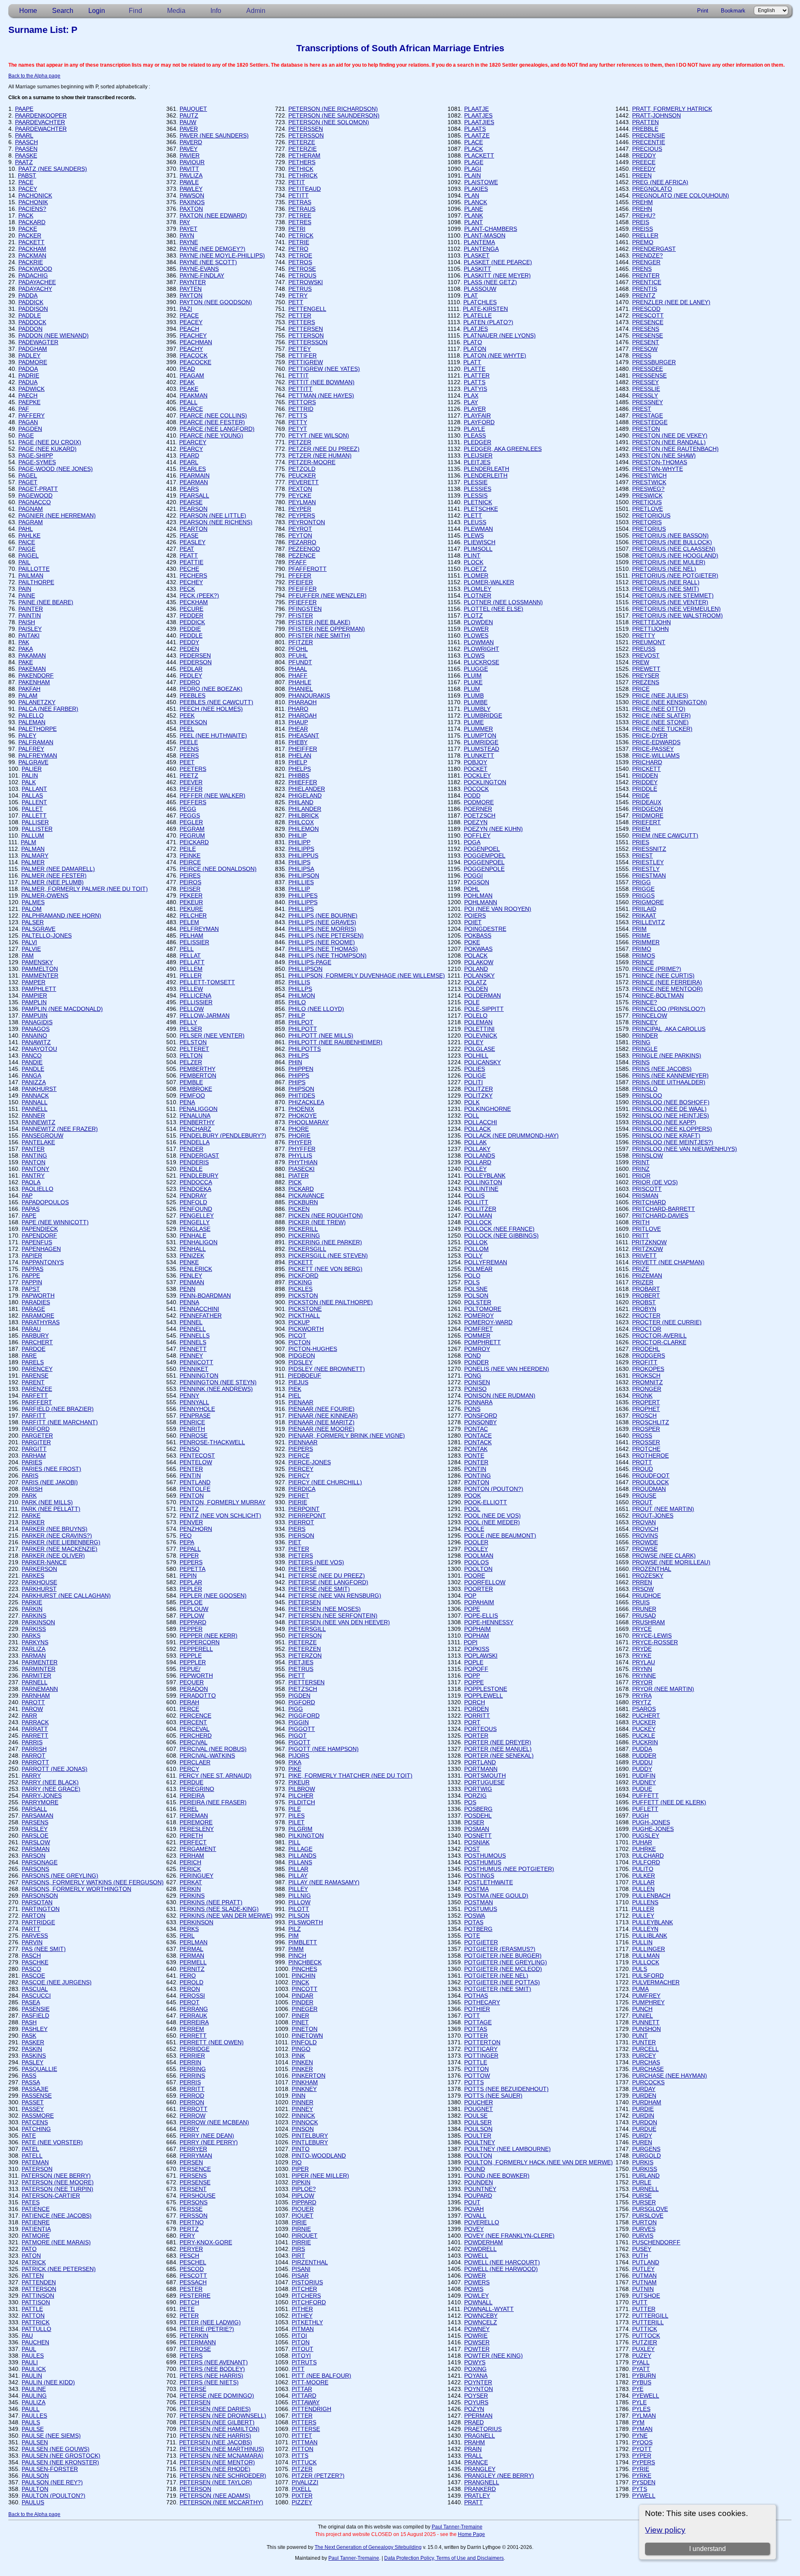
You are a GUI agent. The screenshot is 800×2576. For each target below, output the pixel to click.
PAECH (28, 395)
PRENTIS (645, 289)
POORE (475, 1576)
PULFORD (646, 1862)
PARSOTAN (37, 1902)
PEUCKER (302, 475)
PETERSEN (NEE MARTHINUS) (222, 2449)
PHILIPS (299, 862)
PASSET (33, 2102)
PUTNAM (644, 2282)
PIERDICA (302, 1489)
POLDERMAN (482, 995)
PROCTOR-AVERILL (659, 1336)
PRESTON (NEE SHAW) (664, 455)
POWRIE (476, 2336)
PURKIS (643, 2162)
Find (135, 11)
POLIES (475, 1069)
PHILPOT (301, 1022)
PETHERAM (304, 155)
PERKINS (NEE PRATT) (211, 1902)
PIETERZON (305, 1656)
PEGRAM (192, 829)
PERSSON (194, 2216)
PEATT (189, 555)
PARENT (33, 1382)
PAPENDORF (39, 1235)
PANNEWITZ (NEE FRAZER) (60, 1129)
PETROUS (302, 275)
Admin (256, 11)
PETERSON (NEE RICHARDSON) (333, 109)
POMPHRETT (482, 1342)
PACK (26, 215)
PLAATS (475, 129)
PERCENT (193, 1722)
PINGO (301, 2049)
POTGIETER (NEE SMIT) (498, 1989)
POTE (472, 1936)
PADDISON (33, 309)
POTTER (476, 2036)
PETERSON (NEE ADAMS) (215, 2496)
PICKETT (301, 1262)
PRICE (641, 689)
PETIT (297, 182)
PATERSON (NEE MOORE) (58, 2182)
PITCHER (304, 2289)
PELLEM (191, 969)
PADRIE (29, 375)
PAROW (32, 1709)
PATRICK (34, 2262)
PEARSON (194, 509)
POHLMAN (478, 895)
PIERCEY (301, 1469)
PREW (641, 662)
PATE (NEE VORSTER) (52, 2142)
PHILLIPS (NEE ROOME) (322, 942)
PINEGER (305, 2009)
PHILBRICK (304, 815)
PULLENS (645, 1902)
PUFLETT (645, 1809)
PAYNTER (193, 282)
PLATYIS (475, 389)
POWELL (476, 2256)
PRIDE (641, 795)
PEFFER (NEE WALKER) (212, 795)
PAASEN (26, 149)
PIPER (300, 2169)
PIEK (295, 1389)
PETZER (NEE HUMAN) (320, 455)
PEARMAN (194, 482)
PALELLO (31, 715)
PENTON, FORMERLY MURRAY (222, 1502)
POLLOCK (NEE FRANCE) (499, 1229)
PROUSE (644, 1496)
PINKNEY (304, 2089)
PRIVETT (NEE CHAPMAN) (668, 1262)
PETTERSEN (306, 329)
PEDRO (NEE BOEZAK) (211, 689)
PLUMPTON (480, 735)
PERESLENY (197, 1829)
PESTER (191, 2289)
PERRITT (192, 2089)
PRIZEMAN (647, 1275)
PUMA (640, 1989)
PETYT (298, 429)
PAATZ (24, 162)
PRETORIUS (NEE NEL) (664, 569)
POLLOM (476, 1249)
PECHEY (191, 582)
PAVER (189, 129)
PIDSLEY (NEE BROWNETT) (327, 1369)
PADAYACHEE (37, 282)
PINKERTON (309, 2076)
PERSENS (193, 2176)
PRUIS (641, 1602)
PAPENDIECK (40, 1229)
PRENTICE (647, 282)
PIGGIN (299, 1722)
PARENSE (35, 1376)
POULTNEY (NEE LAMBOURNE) (507, 2149)
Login (97, 11)
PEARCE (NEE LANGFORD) (217, 429)
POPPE (474, 1682)
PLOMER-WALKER (489, 582)
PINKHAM (305, 2082)
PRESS (642, 355)
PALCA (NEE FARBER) (48, 709)
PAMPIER (34, 995)
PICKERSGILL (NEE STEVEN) (328, 1255)
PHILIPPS (301, 849)
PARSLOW (36, 1842)
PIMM (296, 1949)
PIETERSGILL (307, 1629)
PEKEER (191, 895)
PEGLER (191, 822)
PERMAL (191, 1949)
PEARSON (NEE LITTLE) (213, 515)
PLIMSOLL (478, 549)
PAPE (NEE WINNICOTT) (55, 1222)
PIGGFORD (304, 1716)
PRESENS (646, 329)
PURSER (644, 2202)
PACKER (30, 235)
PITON (301, 2342)
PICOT (297, 1336)
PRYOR (642, 1682)
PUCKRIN (645, 1742)
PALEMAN (32, 722)
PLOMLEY (477, 589)
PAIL (24, 562)
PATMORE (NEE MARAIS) (56, 2242)
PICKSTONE (305, 1309)
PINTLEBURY (310, 2142)
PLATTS (475, 382)
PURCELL (645, 2049)
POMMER (477, 1336)
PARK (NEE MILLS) (47, 1502)
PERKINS (192, 1896)
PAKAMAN (32, 655)
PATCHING (36, 2129)
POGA (472, 842)
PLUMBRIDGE (483, 715)
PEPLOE (191, 1602)
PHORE (299, 1129)
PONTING (477, 1476)
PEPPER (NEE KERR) (209, 1636)
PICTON (299, 1342)
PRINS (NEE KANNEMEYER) (670, 1075)
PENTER (191, 1469)
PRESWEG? (648, 489)
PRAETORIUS (483, 2429)
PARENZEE (37, 1389)
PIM (294, 1936)
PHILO (297, 1002)
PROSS (642, 1436)
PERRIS (190, 2082)
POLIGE (475, 1075)
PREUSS (644, 649)
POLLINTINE (481, 1189)
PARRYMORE (40, 1802)
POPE (472, 1609)
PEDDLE (191, 635)
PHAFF (298, 675)
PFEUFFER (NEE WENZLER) (327, 595)
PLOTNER (477, 595)
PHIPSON (301, 1089)
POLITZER (479, 1089)
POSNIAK (477, 1842)
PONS (472, 1409)
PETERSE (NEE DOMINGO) (217, 2396)
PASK (29, 2036)
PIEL (295, 1396)
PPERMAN (478, 2416)
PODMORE (479, 802)
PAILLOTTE (34, 569)
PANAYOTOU (39, 1049)
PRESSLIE (646, 389)
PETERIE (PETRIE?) (207, 2329)
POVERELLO (482, 2222)
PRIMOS (644, 955)
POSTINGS (479, 1876)
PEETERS (193, 769)
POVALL (475, 2216)
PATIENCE (36, 2209)
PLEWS (474, 535)
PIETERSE (302, 1569)
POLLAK (475, 1142)
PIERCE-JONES (310, 1462)
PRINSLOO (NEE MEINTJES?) (673, 1142)
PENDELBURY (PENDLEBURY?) (223, 1135)
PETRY (298, 295)
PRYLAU (644, 1662)
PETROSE (302, 269)
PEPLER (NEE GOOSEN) (213, 1596)
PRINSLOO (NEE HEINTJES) (671, 1115)
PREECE (644, 162)
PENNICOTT (196, 1362)
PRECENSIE (649, 135)
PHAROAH (302, 715)
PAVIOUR (192, 162)
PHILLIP (299, 889)
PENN (187, 1289)
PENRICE (192, 1422)
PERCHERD (196, 1736)
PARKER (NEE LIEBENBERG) (61, 1542)
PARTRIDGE (38, 1922)
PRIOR (641, 1175)
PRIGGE (643, 889)
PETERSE (193, 2389)
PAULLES (34, 2416)
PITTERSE (306, 2429)
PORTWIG (478, 1789)
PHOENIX (301, 1109)
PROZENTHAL (652, 1569)
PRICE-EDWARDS (656, 742)
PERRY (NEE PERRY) (209, 2142)
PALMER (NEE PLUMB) (52, 882)
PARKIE (32, 1602)
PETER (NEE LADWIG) (210, 2322)
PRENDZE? (647, 255)
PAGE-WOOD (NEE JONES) (56, 469)
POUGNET (479, 2109)
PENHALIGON (199, 1242)
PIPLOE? (304, 2189)
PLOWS (474, 655)
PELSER (191, 1029)
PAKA (26, 649)
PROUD (642, 1469)
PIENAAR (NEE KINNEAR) (323, 1416)
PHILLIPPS (303, 902)
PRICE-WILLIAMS (656, 755)
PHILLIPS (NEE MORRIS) (322, 929)
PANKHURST (39, 1089)
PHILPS (299, 1055)
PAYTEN (191, 289)
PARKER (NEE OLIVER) (53, 1556)
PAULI (30, 2362)
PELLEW (191, 989)
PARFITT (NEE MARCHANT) (60, 1422)
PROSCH (644, 1416)
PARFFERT (37, 1402)
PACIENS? (32, 209)
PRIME (641, 935)
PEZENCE (302, 555)
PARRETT (35, 1736)
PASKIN (32, 2049)
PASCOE (33, 1976)
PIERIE (298, 1502)
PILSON (299, 1916)
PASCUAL (35, 1989)
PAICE (27, 542)
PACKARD (32, 222)
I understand (707, 2549)
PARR (29, 1716)
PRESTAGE (647, 415)
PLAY (471, 402)
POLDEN (476, 989)
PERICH (190, 1862)
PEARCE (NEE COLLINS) (213, 415)
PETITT (299, 195)
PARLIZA (34, 1649)
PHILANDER (305, 809)
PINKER (302, 2069)
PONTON (477, 1482)
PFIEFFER (302, 602)
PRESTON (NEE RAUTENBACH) (675, 449)
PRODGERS (649, 1356)
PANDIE (32, 1062)
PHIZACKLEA (306, 1102)
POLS (472, 1282)
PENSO (190, 1449)
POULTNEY (480, 2142)
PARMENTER (40, 1662)
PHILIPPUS (303, 855)
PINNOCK (305, 2122)
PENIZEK (192, 1255)
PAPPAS (32, 1269)
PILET (296, 1822)
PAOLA (31, 1182)
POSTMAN (479, 1902)
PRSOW (643, 1589)
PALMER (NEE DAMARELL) (58, 869)
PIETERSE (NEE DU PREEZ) (327, 1576)
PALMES (33, 902)
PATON (31, 2256)
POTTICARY (481, 2049)
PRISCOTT (647, 1189)
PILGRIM (300, 1829)
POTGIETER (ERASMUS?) (500, 1949)
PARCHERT (37, 1342)
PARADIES (36, 1302)
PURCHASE (648, 2069)
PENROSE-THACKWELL (212, 1442)
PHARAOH (302, 702)
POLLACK (477, 1129)
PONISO (475, 1389)
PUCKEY (644, 1729)
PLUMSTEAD (481, 749)
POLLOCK (478, 1222)
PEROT (190, 2002)
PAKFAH (29, 689)
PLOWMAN (479, 642)
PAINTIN (30, 615)
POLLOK (476, 1242)
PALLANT (34, 789)
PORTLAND (480, 1762)
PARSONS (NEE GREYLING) (60, 1876)
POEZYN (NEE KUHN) (493, 829)
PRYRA (642, 1696)
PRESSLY (645, 395)
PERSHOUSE (197, 2196)
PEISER (190, 889)
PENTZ (189, 1509)
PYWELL (644, 2496)
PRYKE (642, 1656)
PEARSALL (194, 495)
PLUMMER (478, 729)
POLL (472, 1115)
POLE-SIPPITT (484, 1009)
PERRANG (194, 2009)
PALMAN (33, 849)
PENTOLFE (195, 1489)
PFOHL (298, 649)
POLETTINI (479, 1029)
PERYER (191, 2249)
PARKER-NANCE (44, 1562)
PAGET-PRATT (38, 489)
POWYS (475, 2362)
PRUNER (644, 1609)
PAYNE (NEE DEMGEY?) (212, 249)
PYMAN (642, 2429)
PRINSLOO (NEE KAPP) (664, 1122)
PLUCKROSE (481, 662)
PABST (27, 175)
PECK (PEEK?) (199, 595)
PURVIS (643, 2236)
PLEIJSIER (478, 455)
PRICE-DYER (650, 735)
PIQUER (303, 2209)
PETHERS (302, 162)
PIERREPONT (307, 1516)
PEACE (189, 315)
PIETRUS (301, 1669)
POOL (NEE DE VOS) (492, 1516)
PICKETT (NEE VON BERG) (325, 1269)
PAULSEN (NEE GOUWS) (56, 2449)
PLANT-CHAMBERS (491, 229)
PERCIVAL (194, 1742)
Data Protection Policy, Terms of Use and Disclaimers (444, 2558)
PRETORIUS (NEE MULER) (669, 562)
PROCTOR (647, 1329)
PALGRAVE (33, 762)
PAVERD (191, 142)
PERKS (189, 1929)
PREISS (642, 229)
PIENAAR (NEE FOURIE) (321, 1409)
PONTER (476, 1462)
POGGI (473, 875)
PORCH (475, 1702)
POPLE (474, 1662)
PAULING (34, 2396)
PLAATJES (478, 115)
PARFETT (35, 1396)
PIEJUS (298, 1382)
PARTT (31, 1929)
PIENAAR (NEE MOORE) (321, 1429)
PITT (298, 2369)
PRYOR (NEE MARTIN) (663, 1689)
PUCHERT (646, 1716)
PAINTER (31, 609)
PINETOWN (307, 2036)
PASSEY (33, 2109)
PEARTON (194, 529)
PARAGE (33, 1309)
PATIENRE (36, 2222)
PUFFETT (645, 1796)
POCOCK (476, 789)
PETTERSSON (308, 342)
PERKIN (190, 1889)
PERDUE (191, 1782)
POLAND (476, 969)
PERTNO (192, 2222)
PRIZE (641, 1269)
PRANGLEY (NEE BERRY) (499, 2476)
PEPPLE (191, 1656)
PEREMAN (194, 1816)
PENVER (191, 1522)
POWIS (474, 2289)
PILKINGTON (306, 1836)
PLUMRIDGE (481, 742)
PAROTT (33, 1702)
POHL (472, 889)
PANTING (34, 1155)
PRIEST (642, 855)
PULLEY (643, 1916)
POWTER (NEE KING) (494, 2356)
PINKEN (302, 2062)
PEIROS (190, 882)
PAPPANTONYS (43, 1262)
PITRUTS (304, 2362)
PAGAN (28, 422)
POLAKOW (479, 962)
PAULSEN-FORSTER (50, 2469)
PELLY (188, 1022)
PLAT (471, 295)
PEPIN (188, 1576)
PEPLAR (191, 1582)
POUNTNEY (480, 2189)
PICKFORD (303, 1275)
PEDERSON (196, 662)
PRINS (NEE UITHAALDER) (669, 1082)
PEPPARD (193, 1622)
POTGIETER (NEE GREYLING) (506, 1962)
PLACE (474, 142)
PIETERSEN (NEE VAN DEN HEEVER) (339, 1622)
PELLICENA (195, 995)
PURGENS (646, 2149)
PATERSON (37, 2169)
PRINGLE (645, 1049)
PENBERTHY (197, 1122)
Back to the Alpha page (34, 76)
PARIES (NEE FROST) (51, 1469)
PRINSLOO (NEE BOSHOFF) (671, 1102)
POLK (472, 1102)
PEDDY (189, 642)
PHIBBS (299, 775)
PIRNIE (301, 2229)
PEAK (187, 382)
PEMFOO (192, 1095)
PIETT (297, 1676)
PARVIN (32, 1942)
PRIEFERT (646, 822)
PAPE (29, 1215)
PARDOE (34, 1349)
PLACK (474, 149)
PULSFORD (648, 1976)
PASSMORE (38, 2116)
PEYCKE (300, 495)
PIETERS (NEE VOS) (316, 1562)
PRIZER (643, 1282)
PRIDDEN (645, 775)
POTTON (476, 2069)
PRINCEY (645, 1022)
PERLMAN (194, 1942)
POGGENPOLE (484, 869)
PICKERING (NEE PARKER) (325, 1242)
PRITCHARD (649, 1202)
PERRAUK (193, 2016)
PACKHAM (32, 249)
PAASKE (26, 155)
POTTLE (476, 2062)
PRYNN (642, 1669)
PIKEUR (299, 1782)
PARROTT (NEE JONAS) (55, 1769)
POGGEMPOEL (485, 855)
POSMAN (477, 1829)
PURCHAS (646, 2062)
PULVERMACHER (656, 1982)
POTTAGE (478, 2022)
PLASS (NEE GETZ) (490, 282)
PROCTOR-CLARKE (659, 1342)
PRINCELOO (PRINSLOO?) (669, 1009)
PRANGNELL (482, 2482)
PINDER (302, 2002)
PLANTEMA (479, 242)
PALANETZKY (37, 702)
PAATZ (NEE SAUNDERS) (53, 169)
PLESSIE (476, 482)
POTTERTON (482, 2042)
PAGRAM (31, 522)
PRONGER (647, 1389)
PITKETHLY (307, 2322)
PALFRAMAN (36, 742)
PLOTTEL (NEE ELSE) (494, 609)
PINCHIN (304, 1976)
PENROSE (194, 1436)
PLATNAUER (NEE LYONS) (500, 335)
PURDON (645, 2122)
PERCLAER (195, 1762)
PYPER (642, 2456)
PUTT (640, 2302)
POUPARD (478, 2196)
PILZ (295, 1929)
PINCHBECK (305, 1962)
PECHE (189, 569)
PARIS (30, 1476)
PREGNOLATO (652, 189)
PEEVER (191, 782)
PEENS (189, 749)
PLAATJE (476, 109)
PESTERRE (195, 2296)
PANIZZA (34, 1082)
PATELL (32, 2156)
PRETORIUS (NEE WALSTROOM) (677, 615)
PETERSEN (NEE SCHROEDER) (223, 2476)
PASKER (33, 2042)
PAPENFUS (37, 1242)
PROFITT (645, 1362)
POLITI (474, 1082)
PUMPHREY (648, 2002)
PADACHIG (33, 275)
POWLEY (476, 2296)
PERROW (192, 2116)
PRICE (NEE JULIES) (660, 695)
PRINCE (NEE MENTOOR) (667, 989)
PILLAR (298, 1869)
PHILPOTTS (305, 1049)
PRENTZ (644, 295)
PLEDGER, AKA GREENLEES (503, 449)
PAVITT (189, 169)
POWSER (477, 2342)
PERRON (192, 2102)
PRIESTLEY (648, 862)
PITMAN (303, 2329)
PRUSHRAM (649, 1622)
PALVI (29, 942)
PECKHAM (194, 602)
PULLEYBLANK (652, 1922)
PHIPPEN (301, 1069)
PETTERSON (306, 335)
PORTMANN (481, 1769)
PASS (29, 2076)
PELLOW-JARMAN (205, 1015)
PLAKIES (476, 189)
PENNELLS (195, 1336)
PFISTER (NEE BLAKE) (319, 622)
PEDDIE (190, 629)
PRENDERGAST (654, 249)
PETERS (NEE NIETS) (209, 2382)
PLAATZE (477, 135)
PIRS (298, 2249)
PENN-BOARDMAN (205, 1296)
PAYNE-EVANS (199, 269)
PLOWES (476, 635)
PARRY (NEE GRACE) (51, 1789)
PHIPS (297, 1082)
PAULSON (35, 2476)
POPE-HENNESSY (489, 1622)
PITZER (302, 2469)
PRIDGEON (647, 809)
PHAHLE (300, 682)
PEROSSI (192, 1996)
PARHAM (34, 1456)
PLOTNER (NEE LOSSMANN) (503, 602)
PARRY (31, 1776)
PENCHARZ (195, 1129)
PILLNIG (300, 1896)
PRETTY (644, 635)
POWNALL (478, 2302)
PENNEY (191, 1356)
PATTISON (36, 2302)
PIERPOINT (304, 1509)
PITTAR (302, 2389)
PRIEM (641, 829)
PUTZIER (645, 2342)
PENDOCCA (196, 1182)
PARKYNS (35, 1642)
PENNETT (193, 1349)
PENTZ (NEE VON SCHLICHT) (220, 1516)
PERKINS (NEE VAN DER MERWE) (226, 1916)
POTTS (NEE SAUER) (493, 2096)
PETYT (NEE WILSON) (319, 435)
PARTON (34, 1916)
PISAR (300, 2276)
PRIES (641, 842)
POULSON (478, 2129)
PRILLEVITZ (649, 922)
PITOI (299, 2336)
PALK (29, 782)
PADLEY (29, 355)
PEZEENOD (304, 549)
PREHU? (644, 215)
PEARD (189, 455)
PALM (29, 842)
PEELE (189, 742)
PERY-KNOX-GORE (206, 2242)
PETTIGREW (306, 362)
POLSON (476, 1296)
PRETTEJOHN (651, 622)
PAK (24, 642)
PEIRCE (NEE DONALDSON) (218, 869)
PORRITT (477, 1716)
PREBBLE (645, 129)
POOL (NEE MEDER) (492, 1522)
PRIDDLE (645, 789)
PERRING (193, 2069)
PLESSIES (477, 489)
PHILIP (297, 835)
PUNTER (644, 2042)
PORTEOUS (480, 1729)
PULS (640, 1969)
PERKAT (191, 1882)
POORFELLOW (485, 1582)
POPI (471, 1642)
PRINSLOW (647, 1155)
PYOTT (642, 2449)
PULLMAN (646, 1956)
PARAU (31, 1329)
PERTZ (189, 2229)
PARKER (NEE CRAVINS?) (57, 1536)
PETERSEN (195, 2402)
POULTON (478, 2156)
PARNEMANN (40, 1689)
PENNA (189, 1302)
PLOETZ (475, 569)
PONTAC (476, 1429)
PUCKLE (644, 1736)
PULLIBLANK (650, 1936)
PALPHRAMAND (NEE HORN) (61, 915)
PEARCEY (193, 442)
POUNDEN (479, 2182)
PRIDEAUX (647, 802)
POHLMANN (481, 902)
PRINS (641, 1062)
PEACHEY (193, 335)
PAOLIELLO (37, 1189)
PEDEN (189, 649)
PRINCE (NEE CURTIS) (663, 975)
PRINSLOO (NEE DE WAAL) (669, 1109)
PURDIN (643, 2116)
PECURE (191, 609)
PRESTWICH (649, 475)
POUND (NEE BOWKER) (497, 2176)
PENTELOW (196, 1462)
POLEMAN (478, 1022)
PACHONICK (35, 195)
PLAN (472, 195)
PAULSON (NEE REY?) (52, 2482)
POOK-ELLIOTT (486, 1502)
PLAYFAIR (477, 415)
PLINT (472, 555)
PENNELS (193, 1342)
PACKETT (31, 242)
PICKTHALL (304, 1316)
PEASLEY (192, 542)
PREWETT (646, 669)
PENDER (191, 1149)
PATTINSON (38, 2296)
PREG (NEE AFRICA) (660, 182)
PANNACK (35, 1095)
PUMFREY (646, 1996)
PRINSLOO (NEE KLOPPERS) (672, 1129)
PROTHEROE (650, 1456)
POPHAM (477, 1636)
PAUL (29, 2349)
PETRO (298, 249)
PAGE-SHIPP (36, 455)
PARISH (32, 1489)
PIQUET (302, 2216)
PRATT (474, 2502)
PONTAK (476, 1449)
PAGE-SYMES (37, 462)
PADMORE (33, 362)
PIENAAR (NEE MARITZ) (321, 1422)
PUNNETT (646, 2022)
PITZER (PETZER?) (318, 2476)
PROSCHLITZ (651, 1422)
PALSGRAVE (39, 929)
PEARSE (191, 502)
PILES (296, 1816)
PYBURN (644, 2376)
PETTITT (300, 389)
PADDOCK (32, 322)
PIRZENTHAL (310, 2262)
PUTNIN (643, 2289)
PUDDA (642, 1749)
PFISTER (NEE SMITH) (319, 635)
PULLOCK (646, 1962)
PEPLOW (192, 1616)
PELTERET (194, 1049)
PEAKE (189, 389)
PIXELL (301, 2489)
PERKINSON (196, 1922)
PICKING (300, 1282)
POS (470, 1802)
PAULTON (35, 2489)
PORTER (476, 1736)
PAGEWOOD (35, 495)
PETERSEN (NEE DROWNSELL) (223, 2416)
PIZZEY (302, 2502)
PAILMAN (31, 575)
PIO (297, 2162)
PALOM (32, 909)
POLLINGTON (483, 1182)
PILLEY (298, 1889)
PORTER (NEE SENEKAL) (499, 1756)
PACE (26, 182)
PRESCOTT (648, 315)
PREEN (642, 175)
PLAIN (472, 175)
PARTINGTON (41, 1909)
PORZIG (475, 1796)
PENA (187, 1102)
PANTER (33, 1149)
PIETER (299, 1549)
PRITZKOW (647, 1249)
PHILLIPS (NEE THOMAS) (323, 949)
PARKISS (34, 1629)
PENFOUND (196, 1209)
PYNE (640, 2436)
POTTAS (476, 2029)
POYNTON (479, 2389)
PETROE (300, 255)
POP (470, 1596)
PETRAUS (302, 209)
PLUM (472, 689)
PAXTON (191, 209)
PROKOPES (648, 1369)
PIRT (298, 2256)
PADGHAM (33, 349)
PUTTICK (645, 2329)
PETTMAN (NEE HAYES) (321, 395)
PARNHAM (36, 1696)
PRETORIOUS (651, 515)
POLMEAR (478, 1269)
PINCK (300, 1982)
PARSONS (35, 1869)
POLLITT (476, 1202)
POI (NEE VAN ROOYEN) (498, 909)
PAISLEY (30, 629)
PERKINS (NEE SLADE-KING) (219, 1909)
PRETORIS (647, 522)
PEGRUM (192, 835)
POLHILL (476, 1055)
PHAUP (298, 722)
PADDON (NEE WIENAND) (54, 335)
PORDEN (476, 1709)
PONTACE (478, 1436)
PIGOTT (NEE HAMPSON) (324, 1749)
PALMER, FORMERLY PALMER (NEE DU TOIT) (85, 889)
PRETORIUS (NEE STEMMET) (673, 595)
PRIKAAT (644, 915)
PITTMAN (305, 2442)
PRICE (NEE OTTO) (659, 709)
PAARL (24, 135)
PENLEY (191, 1275)
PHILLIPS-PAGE (310, 962)
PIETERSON (305, 1636)
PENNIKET (194, 1369)
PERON (190, 1989)
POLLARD (478, 1162)
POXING (475, 2369)
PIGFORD (302, 1702)
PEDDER (191, 615)
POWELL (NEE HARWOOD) (501, 2269)
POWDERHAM (484, 2242)
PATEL (30, 2149)
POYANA (476, 2376)
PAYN (187, 235)
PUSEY (642, 2249)
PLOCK (474, 562)
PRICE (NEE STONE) (660, 722)
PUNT (640, 2036)
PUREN (642, 2142)
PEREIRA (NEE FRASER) (213, 1802)
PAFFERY (31, 415)
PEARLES (193, 469)
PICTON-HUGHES (313, 1349)
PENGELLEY (197, 1215)
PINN (299, 2096)
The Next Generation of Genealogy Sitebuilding (368, 2547)
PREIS (641, 222)
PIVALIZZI (305, 2482)
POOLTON (478, 1569)
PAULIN (32, 2376)
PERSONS (194, 2202)
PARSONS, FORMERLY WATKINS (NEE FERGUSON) (93, 1882)
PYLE (639, 2402)
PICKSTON (303, 1296)
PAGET (28, 482)
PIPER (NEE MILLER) (320, 2176)
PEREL (189, 1809)
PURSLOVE (648, 2216)
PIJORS (299, 1756)
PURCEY (644, 2056)
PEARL (189, 462)
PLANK (474, 215)
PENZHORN (196, 1529)
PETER (189, 2316)
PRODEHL (646, 1349)
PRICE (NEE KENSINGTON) (670, 702)
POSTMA (476, 1889)
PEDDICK (192, 622)
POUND (475, 2169)
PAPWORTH (38, 1296)
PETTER (300, 315)
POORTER (479, 1589)
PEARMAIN (195, 475)
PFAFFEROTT (307, 569)
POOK (472, 1496)
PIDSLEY (300, 1362)
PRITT (641, 1235)
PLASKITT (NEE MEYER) (497, 275)
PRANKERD (480, 2489)
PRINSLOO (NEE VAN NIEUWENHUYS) (685, 1149)
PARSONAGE (40, 1862)
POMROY (477, 1349)
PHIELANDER (307, 789)
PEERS (189, 755)
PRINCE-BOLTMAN (658, 995)
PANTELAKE (38, 1142)
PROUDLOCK (650, 1482)
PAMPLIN (34, 1002)
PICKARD (301, 1189)
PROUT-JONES (653, 1516)
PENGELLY (195, 1222)
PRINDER (645, 1035)
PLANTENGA (481, 249)
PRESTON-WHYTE (657, 469)
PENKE (189, 1262)
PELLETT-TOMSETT (207, 982)
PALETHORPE (37, 729)
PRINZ (641, 1169)
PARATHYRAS (41, 1322)
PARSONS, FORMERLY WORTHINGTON (76, 1889)
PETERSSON (306, 135)
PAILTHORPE (36, 582)
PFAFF (297, 562)
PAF (24, 409)
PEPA (187, 1542)
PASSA (31, 2082)
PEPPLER (193, 1662)
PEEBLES (192, 695)
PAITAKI (29, 635)
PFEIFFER (302, 589)
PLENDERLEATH (486, 469)
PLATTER (477, 375)
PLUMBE (476, 702)
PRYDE (642, 1649)
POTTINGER (481, 2056)
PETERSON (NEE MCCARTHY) (221, 2502)
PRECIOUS (647, 149)
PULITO (643, 1869)
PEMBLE (191, 1082)
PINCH (297, 1956)
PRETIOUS (647, 502)
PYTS (640, 2489)
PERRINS (192, 2076)
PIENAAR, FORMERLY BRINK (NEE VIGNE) (347, 1436)
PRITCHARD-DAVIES (660, 1215)
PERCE (189, 1709)
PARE (29, 1356)
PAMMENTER (40, 975)
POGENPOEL (482, 849)
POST (472, 1849)
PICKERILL (303, 1229)
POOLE (474, 1529)
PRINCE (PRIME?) (657, 969)
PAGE (26, 435)
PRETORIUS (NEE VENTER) (670, 602)
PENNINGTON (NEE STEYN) (218, 1382)
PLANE (474, 209)
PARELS (33, 1362)
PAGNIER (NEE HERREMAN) (57, 515)
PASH (29, 2022)
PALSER (33, 922)
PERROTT (194, 2109)
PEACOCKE (195, 362)
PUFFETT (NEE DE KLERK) (669, 1802)
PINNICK (303, 2116)
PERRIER (192, 2056)
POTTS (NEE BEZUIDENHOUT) (506, 2089)
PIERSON (301, 1536)
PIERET (299, 1496)
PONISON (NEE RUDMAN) (500, 1396)
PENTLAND (195, 1482)
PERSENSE (195, 2182)
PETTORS (302, 402)
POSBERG (478, 1809)
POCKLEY (477, 775)
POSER (474, 1822)
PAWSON (192, 195)
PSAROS (644, 1709)
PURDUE (644, 2129)
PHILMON (302, 995)
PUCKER (644, 1722)
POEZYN (476, 822)
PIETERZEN (305, 1649)
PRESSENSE (649, 375)
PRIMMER (646, 942)
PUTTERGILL (650, 2316)
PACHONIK (33, 202)
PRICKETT (646, 769)
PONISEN (477, 1382)
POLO (472, 1275)
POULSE (476, 2116)
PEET (187, 762)
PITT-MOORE (310, 2382)
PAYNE (189, 242)
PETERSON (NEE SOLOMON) (329, 122)
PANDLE (33, 1069)
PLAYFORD (479, 422)
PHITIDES (302, 1095)
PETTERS (302, 322)
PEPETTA (192, 1569)
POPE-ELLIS (481, 1616)
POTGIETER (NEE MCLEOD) (503, 1969)
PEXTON (300, 489)
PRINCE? (645, 1002)
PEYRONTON (307, 522)
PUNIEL (642, 2016)
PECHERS (193, 575)
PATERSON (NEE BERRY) (56, 2176)
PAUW (188, 122)
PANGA (31, 1075)
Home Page (471, 2534)
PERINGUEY (196, 1876)
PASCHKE (35, 1962)
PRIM (639, 929)
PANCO (32, 1055)
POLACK (476, 955)
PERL (187, 1936)
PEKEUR (191, 902)
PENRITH (192, 1429)
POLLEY (475, 1169)
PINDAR (302, 1996)
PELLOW (192, 1009)
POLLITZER (480, 1209)
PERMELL (193, 1962)
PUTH (640, 2256)
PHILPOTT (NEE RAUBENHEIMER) (335, 1042)
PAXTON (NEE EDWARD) (213, 215)
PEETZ (189, 775)
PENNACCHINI (199, 1309)
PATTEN (33, 2276)
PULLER (643, 1909)
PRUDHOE (646, 1596)
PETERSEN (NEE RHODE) (215, 2469)
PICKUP (299, 1322)
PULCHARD (648, 1856)
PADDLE (30, 315)
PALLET (32, 809)
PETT (296, 302)
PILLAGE (300, 1849)
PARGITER (36, 1442)
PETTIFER (302, 355)
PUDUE (642, 1789)
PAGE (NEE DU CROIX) (50, 442)
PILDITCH (302, 1802)
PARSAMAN (37, 1816)
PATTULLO (36, 2329)
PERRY (189, 2129)
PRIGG (641, 882)
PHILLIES (301, 882)
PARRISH (34, 1749)
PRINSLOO (647, 1095)
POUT (472, 2202)
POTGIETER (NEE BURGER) (503, 1956)
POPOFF (476, 1669)
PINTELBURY (310, 2136)
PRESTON (646, 429)
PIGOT (297, 1736)
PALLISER (35, 822)
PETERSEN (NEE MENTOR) (217, 2462)
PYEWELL (646, 2396)
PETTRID (301, 409)
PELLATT (192, 962)
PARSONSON (40, 1896)
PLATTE (475, 369)
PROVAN (644, 1522)
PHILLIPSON (305, 969)
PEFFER (191, 789)
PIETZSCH (303, 1689)
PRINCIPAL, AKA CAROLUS (669, 1029)
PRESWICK (647, 495)
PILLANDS (302, 1856)
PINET (300, 2022)
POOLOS (476, 1562)
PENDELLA (195, 1142)
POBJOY (475, 762)
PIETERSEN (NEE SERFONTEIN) (333, 1616)
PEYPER (300, 509)
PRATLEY (477, 2496)
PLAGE (474, 162)
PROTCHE (646, 1449)
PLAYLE (474, 429)
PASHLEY (35, 2029)
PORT (472, 1722)
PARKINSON (38, 1622)
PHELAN (300, 755)
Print (703, 11)
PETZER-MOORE (312, 462)
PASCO (31, 1969)
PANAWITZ (36, 1042)
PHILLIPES (303, 895)
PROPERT (646, 1402)
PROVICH (645, 1529)
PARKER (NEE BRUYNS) (55, 1529)
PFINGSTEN (305, 609)
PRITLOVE (646, 1229)
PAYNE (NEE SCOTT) (208, 262)
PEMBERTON (198, 1075)
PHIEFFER (303, 782)
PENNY (189, 1396)
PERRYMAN (196, 2156)
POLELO (476, 1015)
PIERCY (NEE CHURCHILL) (325, 1482)
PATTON (33, 2316)
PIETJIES (301, 1662)
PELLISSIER (196, 1002)
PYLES (641, 2409)
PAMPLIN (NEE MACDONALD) (62, 1009)
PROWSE (645, 1549)
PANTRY (33, 1175)
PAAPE (24, 109)
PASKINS (34, 2056)
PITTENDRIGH (311, 2409)
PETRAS (300, 202)
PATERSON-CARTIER (51, 2196)
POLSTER (478, 1302)
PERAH (189, 1702)
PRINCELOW (650, 1015)
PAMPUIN (35, 1015)
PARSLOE (35, 1836)
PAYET (189, 229)
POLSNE (476, 1289)
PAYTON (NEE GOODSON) (216, 302)
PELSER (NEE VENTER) (212, 1035)
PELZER (191, 1062)
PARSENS (35, 1822)
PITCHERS (306, 2296)
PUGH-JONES (651, 1822)
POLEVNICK (481, 1035)
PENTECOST (197, 1456)
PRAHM (475, 2442)
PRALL (473, 2456)
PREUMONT (649, 642)
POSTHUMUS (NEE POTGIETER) (509, 1869)
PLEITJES (477, 462)
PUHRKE (644, 1849)
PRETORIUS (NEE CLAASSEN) (674, 549)
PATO (29, 2249)
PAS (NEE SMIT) (44, 1949)
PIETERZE (302, 1642)
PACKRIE (31, 262)
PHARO (298, 709)
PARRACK (35, 1722)
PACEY (28, 189)
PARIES (32, 1462)
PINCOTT (305, 1989)
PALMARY (35, 855)
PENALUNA (195, 1115)
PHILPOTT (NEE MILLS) (321, 1035)
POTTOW (477, 2076)
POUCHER (479, 2102)
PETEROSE (195, 2349)
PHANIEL (301, 689)
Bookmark (733, 11)
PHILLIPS (301, 909)
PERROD (192, 2096)
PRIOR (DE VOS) (655, 1182)
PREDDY (644, 155)
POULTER (478, 2136)
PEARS (189, 489)
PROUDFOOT (651, 1476)
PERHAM (192, 1856)
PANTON (34, 1162)
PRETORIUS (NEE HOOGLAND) (675, 555)
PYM (638, 2422)
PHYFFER (302, 1149)
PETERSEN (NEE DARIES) (215, 2409)
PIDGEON (302, 1356)
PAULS (31, 2422)
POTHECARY (482, 2002)
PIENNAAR (303, 1442)
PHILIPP (299, 842)
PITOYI (301, 2356)
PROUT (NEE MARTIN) (663, 1509)
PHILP (297, 1015)
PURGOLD (646, 2156)
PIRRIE (301, 2242)
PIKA (295, 1762)
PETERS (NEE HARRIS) (211, 2376)
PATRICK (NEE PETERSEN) (59, 2269)
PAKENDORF (36, 675)
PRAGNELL (480, 2436)
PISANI (301, 2269)
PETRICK (301, 235)
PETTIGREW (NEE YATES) (324, 369)
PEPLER (191, 1589)
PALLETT (34, 815)
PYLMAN (644, 2416)
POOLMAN (479, 1556)
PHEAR (298, 729)
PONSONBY (480, 1422)
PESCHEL (193, 2262)
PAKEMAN (32, 669)
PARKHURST (39, 1589)
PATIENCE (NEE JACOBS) (57, 2216)
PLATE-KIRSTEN (485, 309)
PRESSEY (645, 382)
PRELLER (645, 235)
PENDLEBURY (199, 1175)
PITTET (302, 2436)
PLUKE (473, 682)
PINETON (305, 2029)
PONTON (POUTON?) (494, 1489)
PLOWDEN (478, 622)
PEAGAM (192, 375)
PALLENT (34, 802)
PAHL (26, 529)
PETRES (300, 222)
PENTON (192, 1496)
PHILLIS (299, 982)
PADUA (28, 382)
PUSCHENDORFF (656, 2242)
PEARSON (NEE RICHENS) (216, 522)
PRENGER (646, 262)
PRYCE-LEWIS (652, 1636)
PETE (187, 2309)
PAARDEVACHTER (40, 122)
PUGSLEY (646, 1836)
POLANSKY (479, 975)
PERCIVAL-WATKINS (207, 1756)
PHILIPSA (301, 869)
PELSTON (193, 1042)
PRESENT (646, 342)
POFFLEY (477, 835)
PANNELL (35, 1109)
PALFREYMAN (38, 755)
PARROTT (35, 1762)
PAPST (31, 1289)
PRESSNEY (647, 402)
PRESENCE (648, 322)
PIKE (295, 1769)
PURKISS (645, 2169)
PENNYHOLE (197, 1409)
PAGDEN (30, 429)
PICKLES (300, 1289)
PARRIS (32, 1742)
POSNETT (478, 1836)
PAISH (27, 622)
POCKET (476, 769)
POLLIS (474, 1195)
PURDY (642, 2136)
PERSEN (191, 2162)
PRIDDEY (645, 782)
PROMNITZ (647, 1382)
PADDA (28, 295)
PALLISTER (37, 829)
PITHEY (302, 2316)
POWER (475, 2276)
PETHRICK (303, 175)
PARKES (33, 1576)
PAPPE (31, 1275)
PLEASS (475, 435)
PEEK (187, 715)
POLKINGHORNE (487, 1109)
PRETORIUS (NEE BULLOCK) (672, 542)
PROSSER (646, 1442)
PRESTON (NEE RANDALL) (669, 442)
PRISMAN (645, 1195)
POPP (472, 1676)
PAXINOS (192, 202)
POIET (473, 922)
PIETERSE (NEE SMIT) (319, 1589)
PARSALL (34, 1809)
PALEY (27, 735)
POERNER (478, 809)
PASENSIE (36, 2009)
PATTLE (32, 2309)
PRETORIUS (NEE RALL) (666, 582)
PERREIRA (194, 2022)
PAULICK (34, 2369)
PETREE (300, 215)
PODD (472, 795)
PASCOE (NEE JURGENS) (57, 1982)
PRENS (642, 269)
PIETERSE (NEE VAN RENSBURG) (335, 1596)
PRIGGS (643, 895)
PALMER (33, 862)
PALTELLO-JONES (47, 935)
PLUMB (474, 695)
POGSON (476, 882)
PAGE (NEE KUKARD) (47, 449)
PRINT (641, 1162)
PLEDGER (477, 442)
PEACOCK (194, 355)
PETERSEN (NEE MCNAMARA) (221, 2456)
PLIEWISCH (480, 542)
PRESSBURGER (654, 362)
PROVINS (645, 1536)
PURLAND (646, 2176)
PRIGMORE (648, 902)
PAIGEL (29, 555)
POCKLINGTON (485, 782)
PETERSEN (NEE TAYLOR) (216, 2482)
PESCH (189, 2256)
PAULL (31, 2409)
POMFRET (479, 1329)
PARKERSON (39, 1569)
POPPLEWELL (484, 1696)
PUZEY (642, 2356)
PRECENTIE (649, 142)
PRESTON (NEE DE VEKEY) (670, 435)
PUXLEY (643, 2349)
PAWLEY (191, 189)
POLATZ (475, 982)
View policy (665, 2530)
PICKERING (304, 1235)
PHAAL (298, 669)
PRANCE (476, 2462)
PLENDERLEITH (486, 475)
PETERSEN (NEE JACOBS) (216, 2442)
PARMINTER (39, 1669)
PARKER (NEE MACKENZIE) (60, 1549)
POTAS (474, 1922)
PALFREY (31, 749)
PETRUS (300, 289)
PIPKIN (301, 2182)
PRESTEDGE (650, 422)
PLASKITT (477, 269)
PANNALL (35, 1102)
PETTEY (300, 349)
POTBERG (478, 1929)
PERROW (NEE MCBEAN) (214, 2122)
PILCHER (301, 1796)
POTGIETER (481, 1942)
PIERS (297, 1529)
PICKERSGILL (307, 1249)
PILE (295, 1809)
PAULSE (33, 2429)
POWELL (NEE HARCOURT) (502, 2262)
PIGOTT (299, 1742)
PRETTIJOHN (650, 629)
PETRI (297, 229)
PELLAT (190, 955)
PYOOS (642, 2442)
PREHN (642, 209)
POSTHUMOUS (485, 1856)
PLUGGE (476, 669)
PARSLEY (35, 1829)
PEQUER (192, 1682)
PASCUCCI (36, 1996)
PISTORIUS (307, 2282)
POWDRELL (480, 2249)
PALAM (28, 695)
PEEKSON (193, 722)
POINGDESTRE (485, 929)
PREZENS (646, 682)
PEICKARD (194, 842)
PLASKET (477, 255)
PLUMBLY (477, 709)
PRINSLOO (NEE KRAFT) (666, 1135)
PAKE (26, 662)
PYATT (641, 2369)
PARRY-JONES (42, 1796)
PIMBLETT (303, 1942)
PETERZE (302, 142)
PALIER (32, 769)
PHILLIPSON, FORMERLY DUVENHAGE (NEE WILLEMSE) (367, 975)
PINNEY (302, 2109)
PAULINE (34, 2389)
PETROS (300, 262)
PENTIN (190, 1476)
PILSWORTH (306, 1922)
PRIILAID (644, 909)
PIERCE (299, 1456)
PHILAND (301, 802)
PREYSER (646, 675)
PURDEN (644, 2096)
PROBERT (646, 1296)
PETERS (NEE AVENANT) (214, 2362)
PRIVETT (644, 1255)
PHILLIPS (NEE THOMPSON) (327, 955)
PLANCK (476, 202)
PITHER (302, 2309)
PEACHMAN (196, 342)
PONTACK (478, 1442)
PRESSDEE (647, 369)
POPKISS (477, 1649)
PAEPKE (29, 402)
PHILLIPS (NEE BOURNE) (323, 915)
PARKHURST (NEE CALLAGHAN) (66, 1596)
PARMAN (34, 1656)
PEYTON (300, 535)
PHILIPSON (304, 875)
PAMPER (34, 982)
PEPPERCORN (200, 1642)
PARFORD (36, 1429)
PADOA (28, 369)
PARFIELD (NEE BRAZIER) (58, 1409)
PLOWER (476, 629)
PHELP (298, 762)
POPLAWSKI (481, 1656)
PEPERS (191, 1562)
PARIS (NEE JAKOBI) (50, 1482)
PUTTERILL (648, 2322)
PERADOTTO (198, 1696)
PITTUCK (304, 2462)
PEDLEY (191, 675)
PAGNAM (31, 509)
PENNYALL (194, 1402)
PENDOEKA (195, 1189)
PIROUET (305, 2236)
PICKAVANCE (306, 1195)
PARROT (34, 1756)
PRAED (474, 2422)
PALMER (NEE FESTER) (54, 875)
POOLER (476, 1542)
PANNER (33, 1115)
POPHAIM (477, 1629)
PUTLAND (646, 2262)
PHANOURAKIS (309, 695)
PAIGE (27, 549)
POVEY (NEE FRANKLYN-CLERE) (509, 2236)
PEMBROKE (196, 1089)
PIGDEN (299, 1696)
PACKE (28, 229)
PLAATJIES (479, 122)
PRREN (642, 1582)
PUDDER (644, 1756)
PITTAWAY (306, 2402)
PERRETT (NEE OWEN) (212, 2042)
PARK (29, 1496)
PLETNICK (478, 502)
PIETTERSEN (306, 1682)
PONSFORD (481, 1416)
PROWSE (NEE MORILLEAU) (671, 1562)
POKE (472, 942)
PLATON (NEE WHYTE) (495, 355)
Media (176, 11)
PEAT (187, 549)
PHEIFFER (303, 749)
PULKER (644, 1876)
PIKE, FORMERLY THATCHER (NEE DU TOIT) (350, 1776)
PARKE (31, 1516)
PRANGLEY (480, 2469)
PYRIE (641, 2469)
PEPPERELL (196, 1649)
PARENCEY (37, 1369)
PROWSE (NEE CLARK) (664, 1556)
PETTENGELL (307, 309)
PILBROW (302, 1789)
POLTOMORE (483, 1309)
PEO (186, 1536)
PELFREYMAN (199, 929)
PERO (188, 1976)
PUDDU (642, 1762)
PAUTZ (189, 115)
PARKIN (32, 1609)
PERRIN (190, 2062)
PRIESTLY (646, 869)
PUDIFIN (644, 1776)
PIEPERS (301, 1449)
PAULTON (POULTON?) (54, 2496)
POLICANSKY (482, 1062)
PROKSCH (646, 1376)
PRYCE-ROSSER (655, 1642)
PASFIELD (35, 2016)
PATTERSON (39, 2289)
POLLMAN (478, 1215)
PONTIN (475, 1469)
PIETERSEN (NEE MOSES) (325, 1609)
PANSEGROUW (42, 1135)
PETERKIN (194, 2336)
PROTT (642, 1462)
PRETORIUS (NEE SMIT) (666, 589)
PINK (298, 2056)
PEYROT (300, 529)
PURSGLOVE (650, 2209)
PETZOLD (302, 469)
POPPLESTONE (486, 1689)
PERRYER (193, 2149)
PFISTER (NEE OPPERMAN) (327, 629)
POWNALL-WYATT (489, 2309)
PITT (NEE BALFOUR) (321, 2376)
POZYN (474, 2409)
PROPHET (646, 1409)
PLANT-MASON (485, 235)
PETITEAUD (305, 189)
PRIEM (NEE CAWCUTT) (665, 835)
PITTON (302, 2449)
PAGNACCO (35, 502)
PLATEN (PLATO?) (488, 322)
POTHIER (477, 2009)
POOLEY (476, 1549)
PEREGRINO (197, 1789)
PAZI (186, 309)
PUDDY (642, 1769)
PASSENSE (37, 2096)
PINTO (301, 2149)
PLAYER (475, 409)
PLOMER (476, 575)
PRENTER (646, 275)
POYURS (476, 2402)
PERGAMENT (198, 1849)
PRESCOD (646, 309)
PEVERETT (304, 482)
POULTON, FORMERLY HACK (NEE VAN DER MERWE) (539, 2162)
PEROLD (191, 1982)
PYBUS (642, 2382)
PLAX (471, 395)
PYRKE (642, 2476)
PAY (185, 222)
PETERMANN (198, 2342)
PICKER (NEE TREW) (317, 1222)
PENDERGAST (199, 1155)
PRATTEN (645, 122)
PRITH (641, 1222)
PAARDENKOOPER (41, 115)
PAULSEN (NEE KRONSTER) (60, 2462)
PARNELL (35, 1682)
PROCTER (646, 1316)
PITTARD (304, 2396)
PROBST (644, 1302)
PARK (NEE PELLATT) (51, 1509)
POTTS (474, 2082)
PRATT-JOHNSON (656, 115)
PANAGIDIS (37, 1022)
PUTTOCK (646, 2336)
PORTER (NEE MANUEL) (498, 1749)
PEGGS (190, 815)
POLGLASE (480, 1049)
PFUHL (298, 655)
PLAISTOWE (481, 182)
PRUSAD (644, 1616)
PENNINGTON (199, 1376)
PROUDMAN (649, 1489)
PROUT (642, 1502)
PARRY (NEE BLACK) (50, 1782)
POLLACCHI (481, 1122)
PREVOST (646, 655)
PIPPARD (304, 2202)
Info (216, 11)
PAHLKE (29, 535)
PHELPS (300, 769)
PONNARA (478, 1402)
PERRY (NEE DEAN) (207, 2136)
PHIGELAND (305, 795)
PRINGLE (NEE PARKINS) (667, 1055)
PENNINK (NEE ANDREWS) (216, 1389)
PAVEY (189, 149)
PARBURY (35, 1336)
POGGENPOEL (484, 862)
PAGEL (28, 475)
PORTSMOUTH (485, 1776)
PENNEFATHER (201, 1316)
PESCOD (192, 2269)
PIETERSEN (305, 1602)
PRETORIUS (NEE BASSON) (670, 535)
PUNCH (642, 2009)
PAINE (27, 595)
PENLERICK (196, 1269)
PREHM (642, 202)
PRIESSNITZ (649, 849)
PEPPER (191, 1629)
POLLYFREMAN (486, 1262)
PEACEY (191, 322)
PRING (641, 1042)
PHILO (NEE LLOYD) (316, 1009)
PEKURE (191, 909)
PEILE (188, 849)
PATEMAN (35, 2162)
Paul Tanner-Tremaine (457, 2527)
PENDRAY (193, 1195)
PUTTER (644, 2309)
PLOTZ (473, 615)
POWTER (477, 2349)
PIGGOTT (302, 1729)
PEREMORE (196, 1822)
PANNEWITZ (39, 1122)
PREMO (643, 242)
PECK (187, 589)
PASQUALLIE (39, 2069)
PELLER (191, 975)
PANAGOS (36, 1029)
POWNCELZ (481, 2322)
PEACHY (191, 349)
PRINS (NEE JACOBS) (662, 1069)
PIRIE (299, 2222)
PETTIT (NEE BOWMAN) (321, 382)
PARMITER (36, 1676)
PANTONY (35, 1169)
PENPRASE (195, 1416)
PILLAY (298, 1876)
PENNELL (193, 1329)
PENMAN (192, 1282)
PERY (187, 2236)
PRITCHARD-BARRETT (664, 1209)
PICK (295, 1182)
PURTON (644, 2222)
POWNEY (477, 2329)
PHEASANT (304, 735)
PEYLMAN (302, 502)
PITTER (302, 2416)
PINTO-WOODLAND (319, 2156)
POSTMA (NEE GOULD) (496, 1896)
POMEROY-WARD (488, 1322)
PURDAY (644, 2089)
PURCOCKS (648, 2082)
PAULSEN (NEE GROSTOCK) (61, 2456)
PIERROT (301, 1522)
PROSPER (646, 1429)
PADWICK (31, 389)
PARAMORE (38, 1316)
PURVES (644, 2229)
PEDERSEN (195, 655)
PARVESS (35, 1936)
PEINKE (190, 855)
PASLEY (32, 2062)
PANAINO (34, 1035)
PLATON (475, 349)
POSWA (475, 1916)
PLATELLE (477, 315)
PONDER (476, 1362)
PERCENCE (195, 1716)
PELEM (189, 922)
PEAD (187, 369)
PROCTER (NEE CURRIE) (667, 1322)
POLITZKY (478, 1095)
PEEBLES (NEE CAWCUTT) (216, 702)
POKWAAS (478, 949)
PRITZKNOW (649, 1242)
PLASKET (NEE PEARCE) (498, 262)
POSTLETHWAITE (489, 1882)
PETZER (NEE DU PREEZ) (324, 449)
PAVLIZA (191, 175)
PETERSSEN (306, 129)
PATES (31, 2202)
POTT (472, 2016)
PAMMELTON (40, 969)
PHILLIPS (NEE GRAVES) (322, 922)
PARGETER (37, 1436)
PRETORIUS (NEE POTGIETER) (675, 575)
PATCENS (35, 2122)
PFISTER (301, 615)
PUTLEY (643, 2269)
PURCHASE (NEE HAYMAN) (670, 2076)
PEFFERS (193, 802)
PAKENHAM (34, 682)
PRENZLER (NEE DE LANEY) (671, 302)
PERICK (190, 1869)
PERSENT (193, 2189)
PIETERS (301, 1556)
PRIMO (642, 949)
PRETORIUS (649, 529)
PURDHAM (647, 2102)
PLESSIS (476, 495)
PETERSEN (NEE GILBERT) (217, 2422)
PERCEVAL (195, 1729)
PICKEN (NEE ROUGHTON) (326, 1215)
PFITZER (301, 642)
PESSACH (193, 2282)
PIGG (296, 1709)
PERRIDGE (195, 2049)
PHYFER (300, 1142)
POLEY (474, 1042)
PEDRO (190, 682)
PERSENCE (195, 2169)
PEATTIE (191, 562)
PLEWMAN (478, 529)
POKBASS (478, 935)
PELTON (191, 1055)
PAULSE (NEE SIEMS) (51, 2436)
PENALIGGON (198, 1109)
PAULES (33, 2356)
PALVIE (31, 949)
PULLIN (642, 1942)
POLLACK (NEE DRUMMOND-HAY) (511, 1135)
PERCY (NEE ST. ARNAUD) (215, 1776)
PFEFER (300, 575)
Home (28, 11)
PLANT (474, 222)
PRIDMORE (648, 815)
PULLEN (643, 1889)
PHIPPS (299, 1075)
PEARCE (191, 409)
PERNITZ (192, 1969)
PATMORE (36, 2236)
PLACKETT (479, 155)
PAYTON (191, 295)
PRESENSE (647, 335)
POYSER (476, 2396)
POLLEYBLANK (485, 1175)
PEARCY (191, 449)
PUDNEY (644, 1782)
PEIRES (190, 875)
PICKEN (299, 1209)
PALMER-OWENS (45, 895)
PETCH (189, 2302)
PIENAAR (301, 1402)
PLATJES (476, 329)
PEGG (188, 809)
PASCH (31, 1956)
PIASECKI (301, 1169)
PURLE (642, 2182)
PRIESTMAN (649, 875)
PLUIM (473, 675)
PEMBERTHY (197, 1069)
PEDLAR (191, 669)
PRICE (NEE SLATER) (661, 715)
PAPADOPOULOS (45, 1202)
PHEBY (298, 742)
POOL (472, 1509)
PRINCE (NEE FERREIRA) (667, 982)
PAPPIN (32, 1282)
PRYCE (642, 1629)
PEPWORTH (196, 1676)
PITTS (300, 2456)
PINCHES (304, 1969)
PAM (28, 955)
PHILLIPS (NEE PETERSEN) (326, 935)
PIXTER (302, 2496)
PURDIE (643, 2109)
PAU (27, 2336)
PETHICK (301, 169)
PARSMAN (36, 1849)
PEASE (189, 535)
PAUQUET (193, 109)
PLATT (472, 362)
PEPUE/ (190, 1669)
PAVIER (190, 155)
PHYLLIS (300, 1155)
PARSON (34, 1856)
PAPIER (32, 1255)
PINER (300, 2016)
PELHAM (191, 935)
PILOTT (299, 1909)
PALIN (30, 775)
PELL (187, 949)
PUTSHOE (646, 2296)
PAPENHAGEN (41, 1249)
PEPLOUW (194, 1609)
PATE (29, 2136)
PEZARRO (302, 542)
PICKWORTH (306, 1329)
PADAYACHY (35, 289)
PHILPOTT (303, 1029)
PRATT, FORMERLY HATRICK (672, 109)
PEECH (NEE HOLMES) (211, 709)
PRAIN (473, 2449)
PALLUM (33, 835)
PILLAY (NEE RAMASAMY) (324, 1882)
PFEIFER (301, 582)
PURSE (642, 2196)
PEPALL (190, 1549)
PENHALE (193, 1235)
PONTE (474, 1456)
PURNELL (645, 2189)
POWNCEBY (481, 2316)
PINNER (302, 2102)
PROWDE (645, 1542)
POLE (472, 1002)
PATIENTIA (36, 2229)
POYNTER (478, 2382)
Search (63, 11)
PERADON (194, 1689)
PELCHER (193, 915)
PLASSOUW (480, 289)
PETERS (191, 2356)
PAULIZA (34, 2402)
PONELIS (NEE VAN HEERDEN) (507, 1369)
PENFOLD (193, 1202)
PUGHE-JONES (653, 1829)
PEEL (187, 729)
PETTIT (299, 375)
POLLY (473, 1255)
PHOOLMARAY (309, 1122)
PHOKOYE (302, 1115)
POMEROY (479, 1316)
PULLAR (643, 1882)
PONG (473, 1376)
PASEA (31, 2002)
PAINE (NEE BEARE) (46, 602)
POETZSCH (480, 815)
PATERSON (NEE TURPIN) (57, 2189)
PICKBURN (303, 1202)
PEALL (189, 402)
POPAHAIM (479, 1602)
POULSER (478, 2122)
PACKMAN (32, 255)
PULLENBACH (651, 1896)
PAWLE (189, 182)
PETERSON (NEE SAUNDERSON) (334, 115)
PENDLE (191, 1169)
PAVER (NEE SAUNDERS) (214, 135)
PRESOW (645, 349)
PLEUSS (475, 522)
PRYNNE (644, 1676)
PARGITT (34, 1449)
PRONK (642, 1396)
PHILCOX (301, 822)
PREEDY (644, 169)
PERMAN (192, 1956)
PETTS (298, 415)
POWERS (477, 2282)
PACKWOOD (35, 269)
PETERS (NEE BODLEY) (212, 2369)
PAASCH (26, 142)
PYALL (641, 2362)
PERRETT (193, 2036)
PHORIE (299, 1135)
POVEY (474, 2229)
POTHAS (476, 1996)
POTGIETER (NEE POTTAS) (502, 1982)
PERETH (191, 1836)
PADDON (30, 329)
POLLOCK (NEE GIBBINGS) (501, 1235)
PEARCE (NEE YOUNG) (211, 435)
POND (472, 1356)
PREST (642, 409)
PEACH (189, 329)
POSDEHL (478, 1816)
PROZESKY (648, 1576)
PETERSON (195, 2489)
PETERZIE (302, 149)
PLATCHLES (480, 302)
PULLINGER (649, 1949)
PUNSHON (646, 2029)
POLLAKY (477, 1149)
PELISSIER (194, 942)
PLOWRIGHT (481, 649)
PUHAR (642, 1842)
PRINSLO (645, 1089)
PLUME (474, 722)
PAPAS (31, 1209)
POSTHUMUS (483, 1862)
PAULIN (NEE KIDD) (48, 2382)
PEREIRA (192, 1796)
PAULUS (33, 2502)
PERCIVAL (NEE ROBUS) (213, 1749)
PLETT (473, 515)
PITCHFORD (309, 2302)
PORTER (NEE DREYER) (498, 1742)
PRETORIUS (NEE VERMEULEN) (676, 609)
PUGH (640, 1816)
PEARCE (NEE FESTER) (212, 422)
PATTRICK (36, 2322)
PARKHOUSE (39, 1582)
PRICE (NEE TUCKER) (662, 729)
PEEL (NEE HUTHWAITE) (213, 735)
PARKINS (34, 1616)
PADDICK (31, 302)
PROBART (646, 1289)
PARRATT (35, 1729)
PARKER (33, 1522)
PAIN (25, 589)
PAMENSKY (37, 962)
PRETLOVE (647, 509)
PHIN (295, 1062)
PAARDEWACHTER (41, 129)
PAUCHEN (35, 2342)
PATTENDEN (39, 2282)
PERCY (189, 1769)
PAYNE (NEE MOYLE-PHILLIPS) (222, 255)
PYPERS (644, 2462)
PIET (295, 1542)
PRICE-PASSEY (653, 749)
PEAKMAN (194, 395)
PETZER (300, 442)
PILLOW (299, 1902)
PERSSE (191, 2209)
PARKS (31, 1636)
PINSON (303, 2129)
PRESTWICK (649, 482)
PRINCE (643, 962)
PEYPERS (302, 515)
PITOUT (302, 2349)
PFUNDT (300, 662)
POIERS (475, 915)
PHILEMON (304, 829)
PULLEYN (645, 1929)
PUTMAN (644, 2276)
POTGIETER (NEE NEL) (496, 1976)
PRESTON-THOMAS (660, 462)
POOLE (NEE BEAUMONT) (500, 1536)
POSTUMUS (481, 1909)
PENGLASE (195, 1229)
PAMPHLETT (39, 989)
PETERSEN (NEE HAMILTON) (220, 2429)
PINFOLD (304, 2042)
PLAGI (473, 169)
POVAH (474, 2209)
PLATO (473, 342)
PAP (27, 1195)
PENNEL (191, 1322)
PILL (294, 1842)
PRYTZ (642, 1702)
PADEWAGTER (38, 342)
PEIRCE (190, 862)
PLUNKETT (479, 755)
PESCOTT (193, 2276)
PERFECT (193, 1842)
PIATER (299, 1175)
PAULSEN (35, 2442)
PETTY (298, 422)
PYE (638, 2389)
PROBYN (644, 1309)
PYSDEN (644, 2482)
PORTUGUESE (484, 1782)
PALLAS (32, 795)
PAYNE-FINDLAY (202, 275)
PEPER (189, 1556)
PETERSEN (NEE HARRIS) (215, 2436)
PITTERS (304, 2422)
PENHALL (193, 1249)
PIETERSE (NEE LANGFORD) (328, 1582)
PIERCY (299, 1476)
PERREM (192, 2029)
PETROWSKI (306, 282)
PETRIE (299, 242)
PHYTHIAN (303, 1162)
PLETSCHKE (481, 509)
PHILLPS (300, 989)
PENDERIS (194, 1162)
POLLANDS (480, 1155)
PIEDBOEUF (305, 1376)
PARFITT (34, 1416)
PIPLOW (303, 2196)
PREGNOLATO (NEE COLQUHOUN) (681, 195)
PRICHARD (647, 762)
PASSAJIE (35, 2089)
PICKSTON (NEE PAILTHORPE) (331, 1302)
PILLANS (300, 1862)
